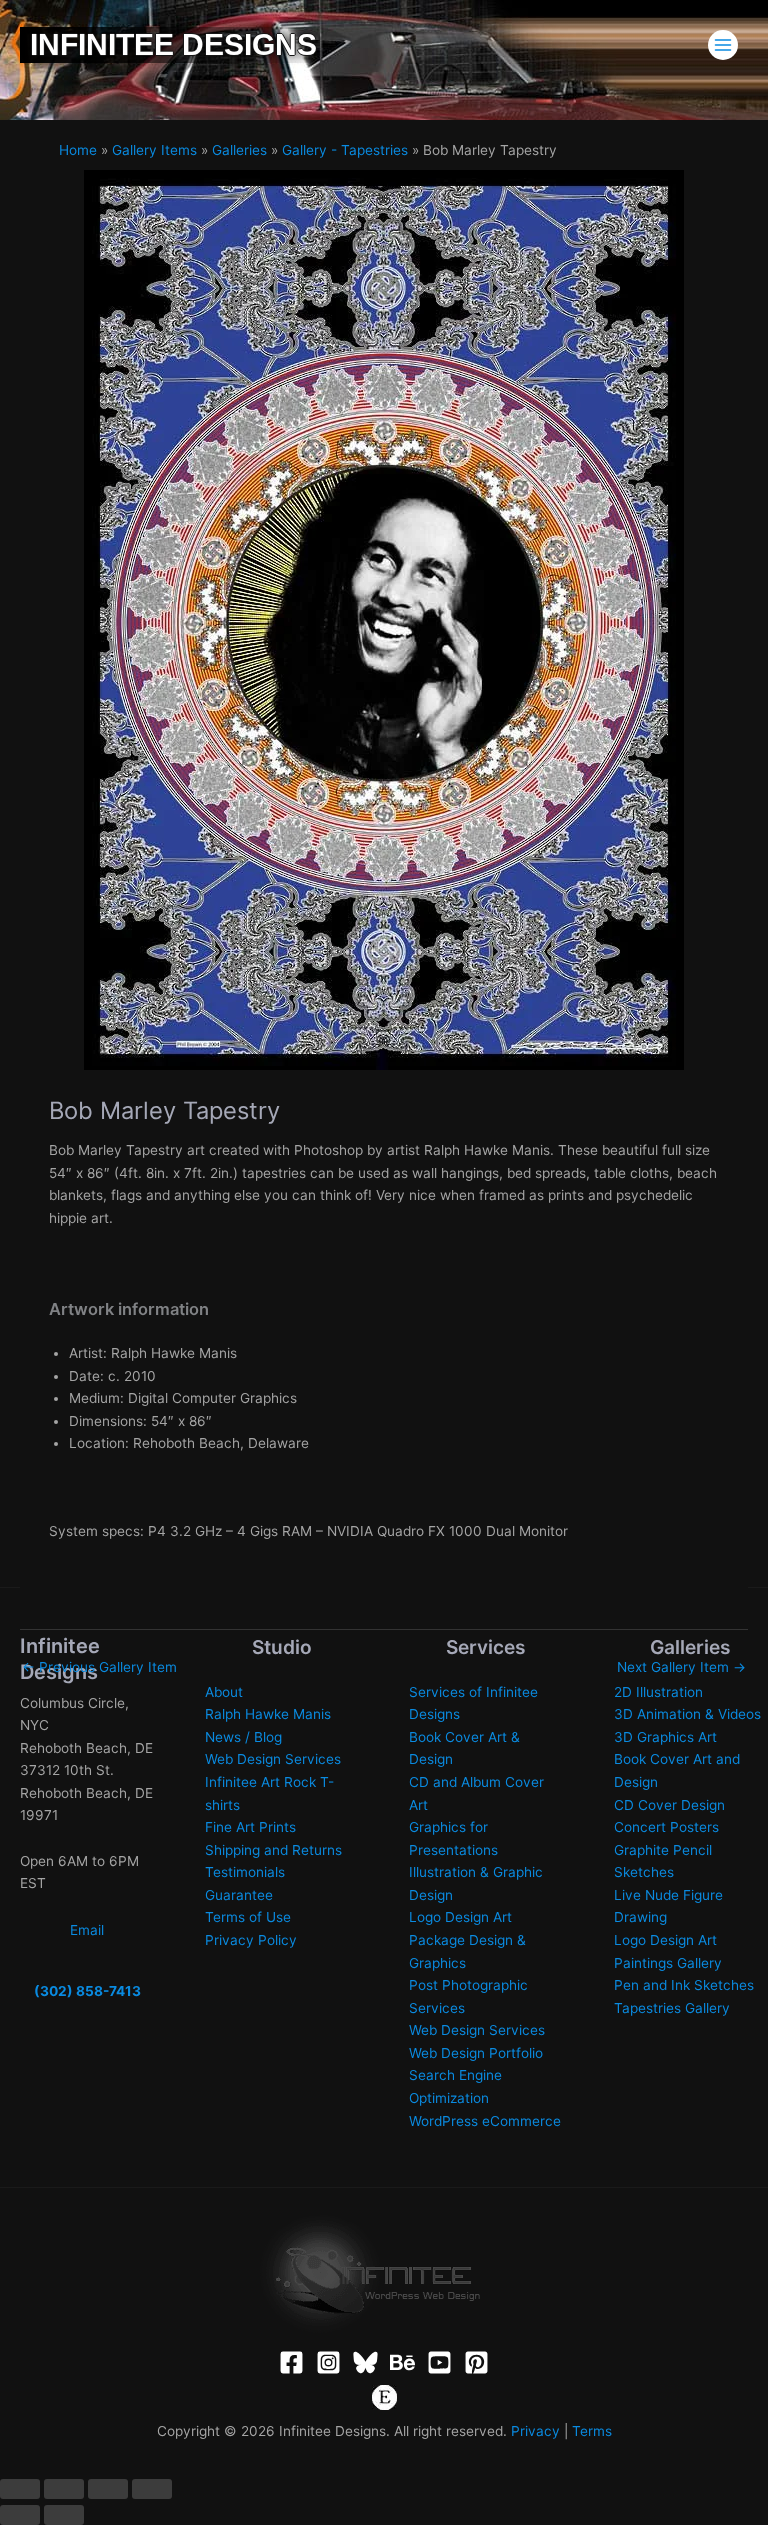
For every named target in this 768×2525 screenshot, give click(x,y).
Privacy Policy (251, 1940)
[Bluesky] (365, 2362)
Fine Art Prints (250, 1827)
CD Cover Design (669, 1805)
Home (78, 150)
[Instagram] (328, 2362)
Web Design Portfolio (476, 2053)
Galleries (239, 150)
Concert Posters (666, 1827)
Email (87, 1930)
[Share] (108, 2489)
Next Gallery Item (681, 1667)
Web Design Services (273, 1759)
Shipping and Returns (273, 1850)
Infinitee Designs (173, 44)
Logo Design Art (460, 1917)
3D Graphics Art (665, 1737)
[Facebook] (291, 2362)
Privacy (535, 2431)
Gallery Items (154, 150)
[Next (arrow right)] (64, 2515)
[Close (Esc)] (152, 2489)
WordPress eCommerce (485, 2121)
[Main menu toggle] (723, 45)
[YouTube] (439, 2362)
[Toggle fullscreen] (64, 2489)
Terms (592, 2431)
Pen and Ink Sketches (684, 1985)
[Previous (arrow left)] (20, 2515)
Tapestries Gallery (672, 2008)
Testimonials (245, 1872)
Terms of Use (248, 1917)
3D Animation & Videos (687, 1714)
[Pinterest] (476, 2362)
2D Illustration (658, 1692)
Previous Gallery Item (99, 1667)
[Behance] (402, 2362)
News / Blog (243, 1737)
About (224, 1692)
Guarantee (239, 1895)
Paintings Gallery (668, 1963)
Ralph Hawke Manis (268, 1714)
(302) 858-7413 (87, 1991)
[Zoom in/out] (20, 2489)
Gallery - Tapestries (345, 150)
